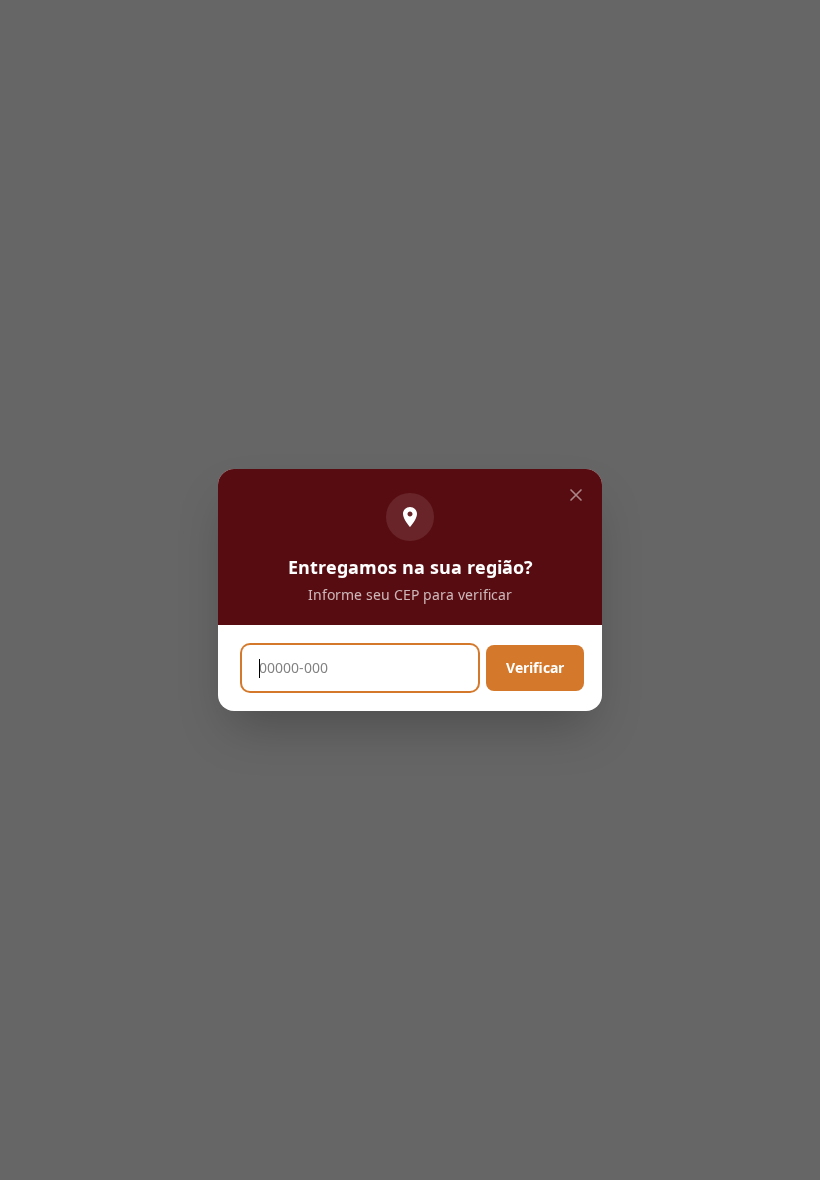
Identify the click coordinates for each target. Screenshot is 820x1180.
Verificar (535, 667)
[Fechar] (576, 495)
